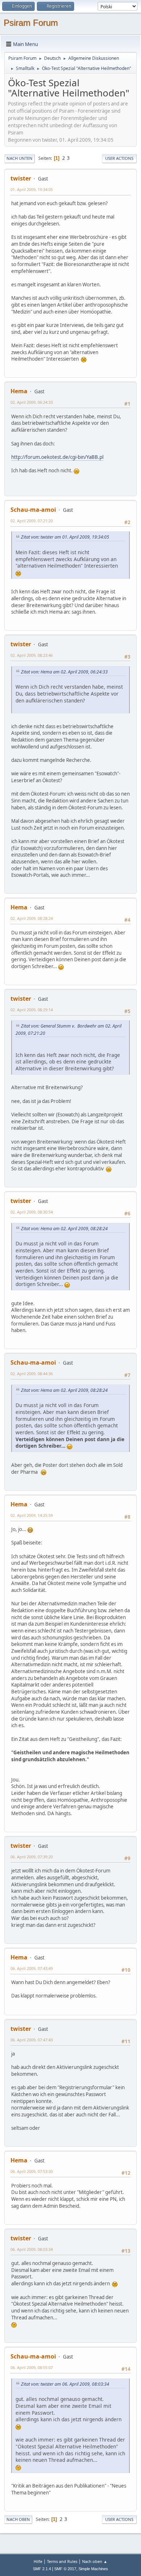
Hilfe (38, 2561)
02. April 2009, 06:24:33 (32, 402)
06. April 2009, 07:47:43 (32, 2040)
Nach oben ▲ (95, 2561)
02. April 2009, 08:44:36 (32, 1374)
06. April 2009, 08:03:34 (32, 2249)
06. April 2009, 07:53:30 (32, 2171)
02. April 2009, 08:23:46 (32, 655)
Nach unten (20, 158)
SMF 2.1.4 (42, 2569)
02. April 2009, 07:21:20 (32, 521)
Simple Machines (93, 2569)
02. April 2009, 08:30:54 (32, 1212)
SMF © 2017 (65, 2569)
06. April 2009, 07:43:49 (32, 1968)
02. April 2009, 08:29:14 (32, 1010)
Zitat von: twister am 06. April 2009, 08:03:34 (65, 2384)
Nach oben (18, 2519)
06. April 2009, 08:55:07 (32, 2367)
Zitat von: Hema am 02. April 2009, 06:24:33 (64, 672)
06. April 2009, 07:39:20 (32, 1857)
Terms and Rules (62, 2561)
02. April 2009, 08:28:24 (32, 918)
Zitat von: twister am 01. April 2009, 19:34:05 (65, 537)
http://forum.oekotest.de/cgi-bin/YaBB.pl (57, 457)
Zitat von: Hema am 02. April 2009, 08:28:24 (64, 1229)
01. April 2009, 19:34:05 (32, 189)
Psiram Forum (31, 23)
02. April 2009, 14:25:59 (32, 1515)
